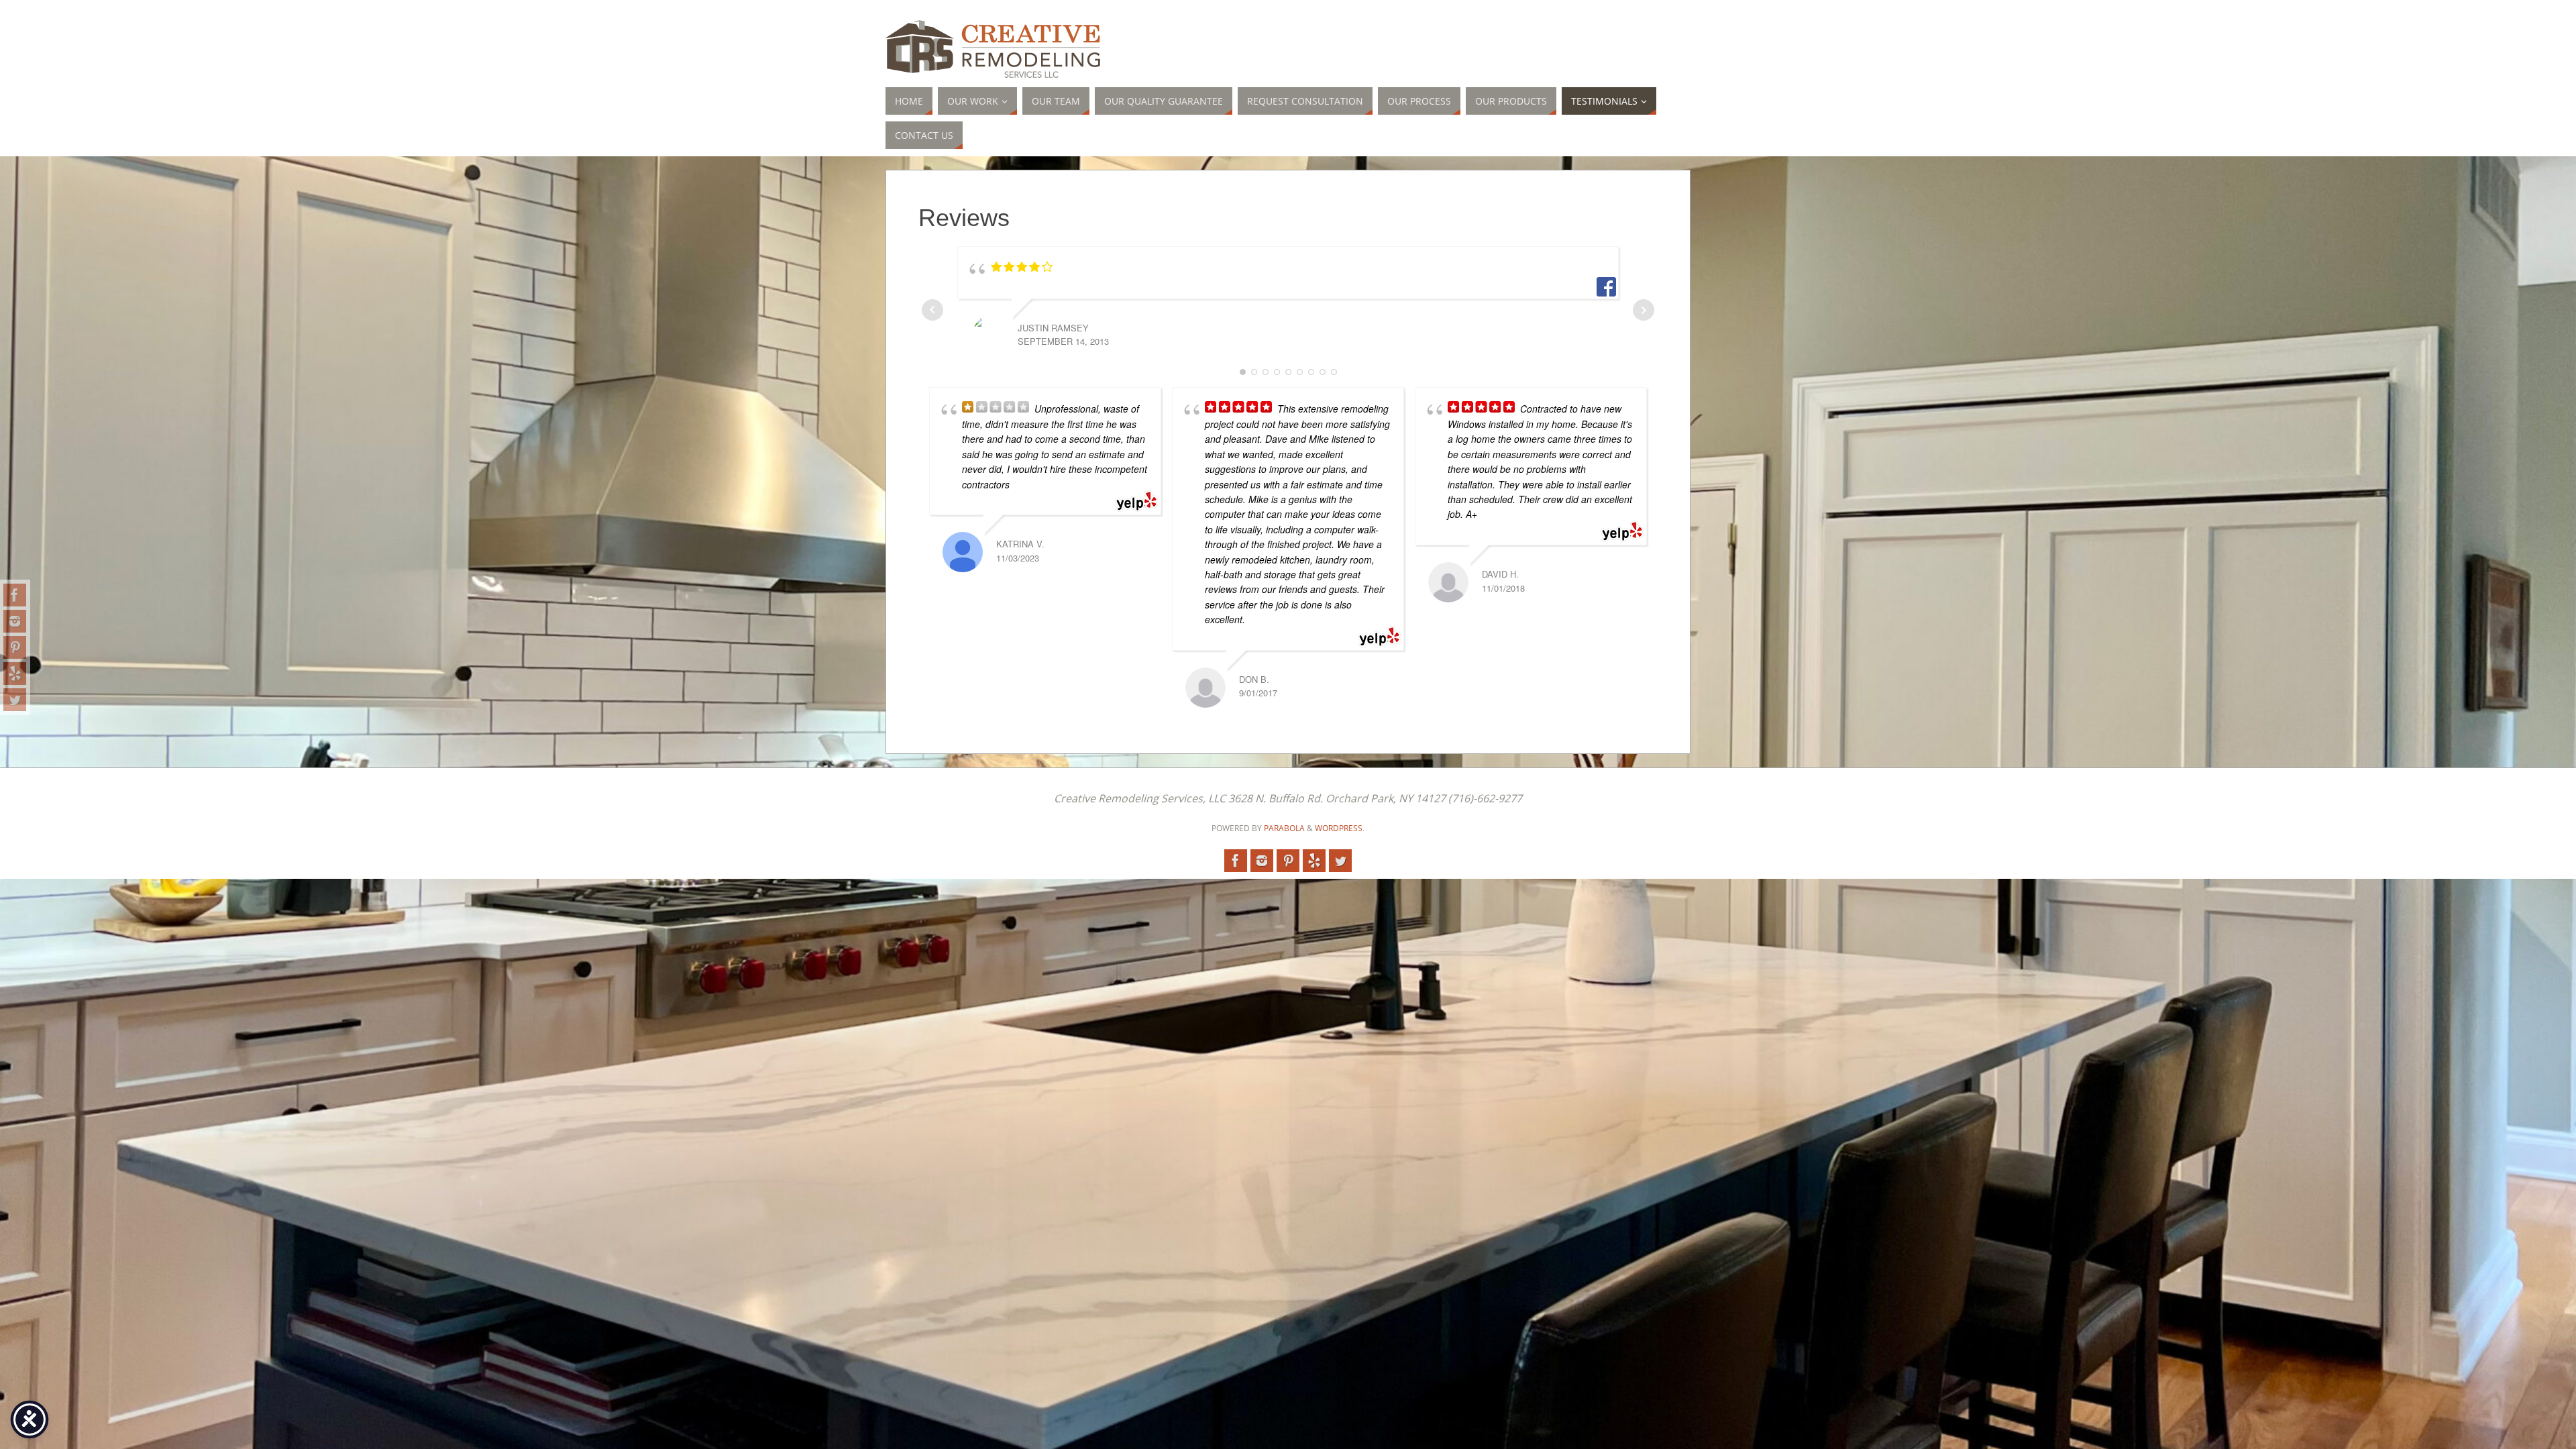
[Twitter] (15, 700)
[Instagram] (15, 621)
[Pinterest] (15, 647)
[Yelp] (15, 674)
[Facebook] (15, 595)
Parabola (1284, 828)
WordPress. (1340, 828)
